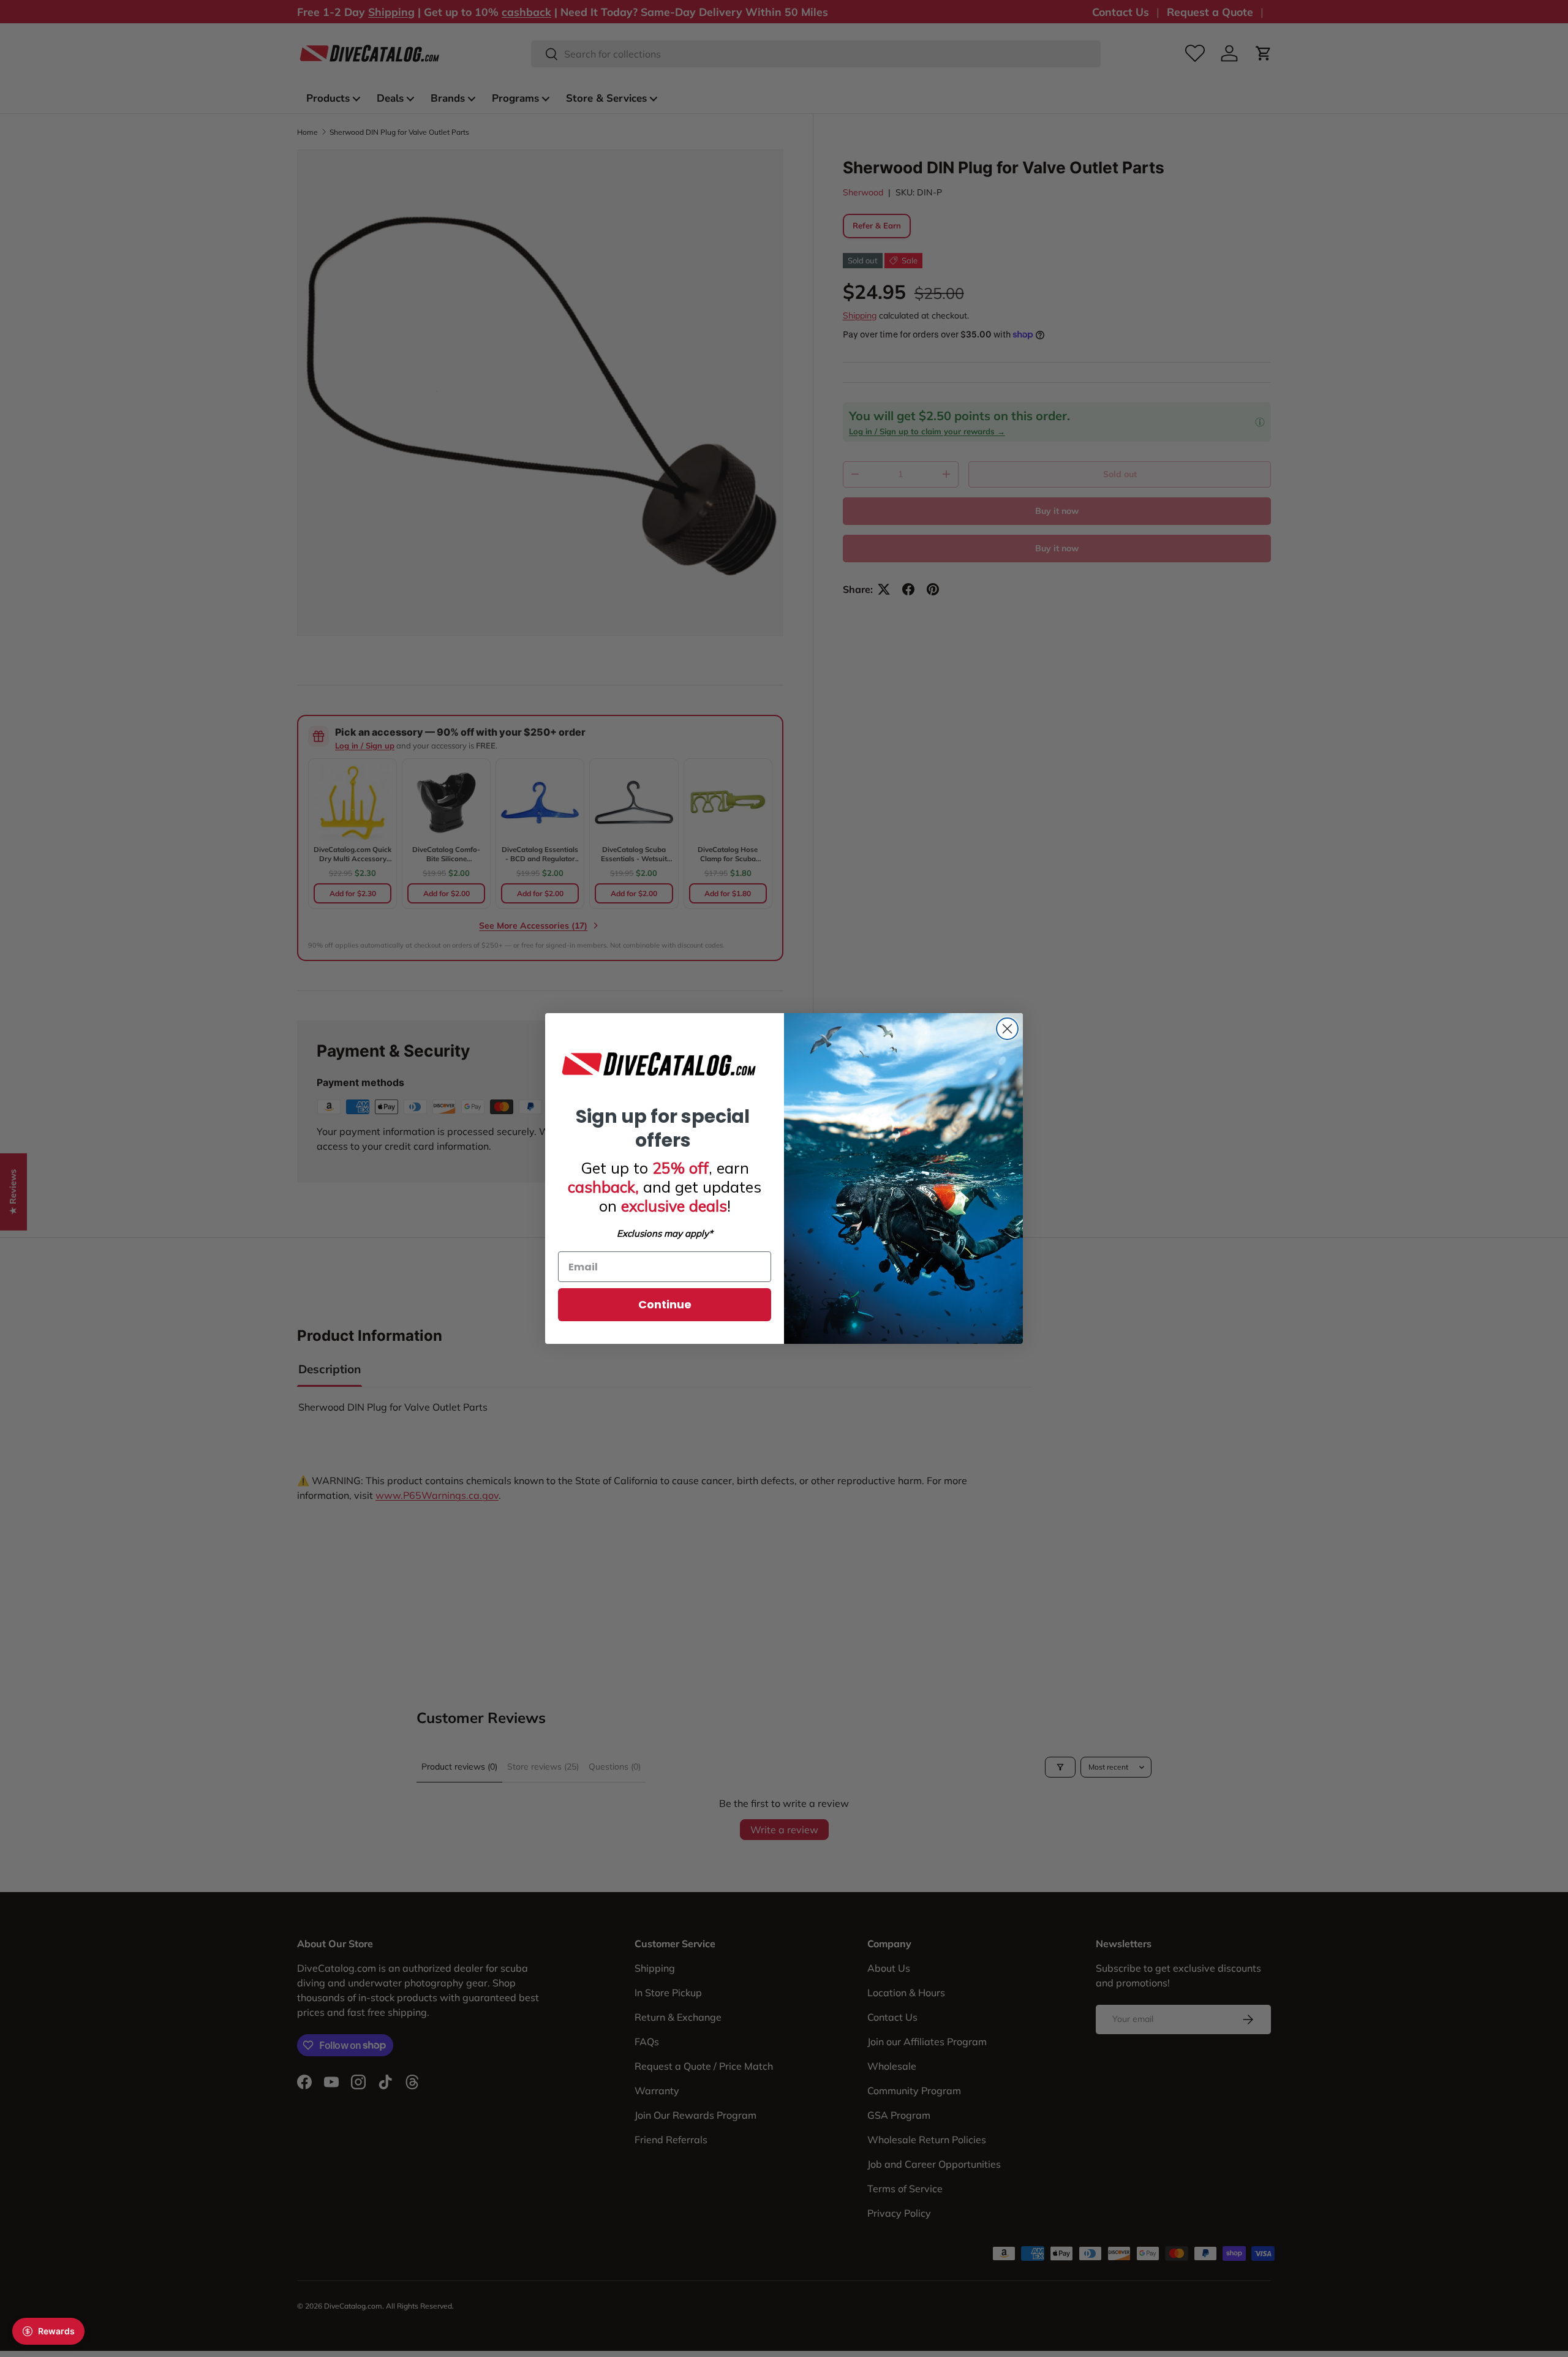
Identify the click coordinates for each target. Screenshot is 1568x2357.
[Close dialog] (1007, 1029)
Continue (665, 1304)
